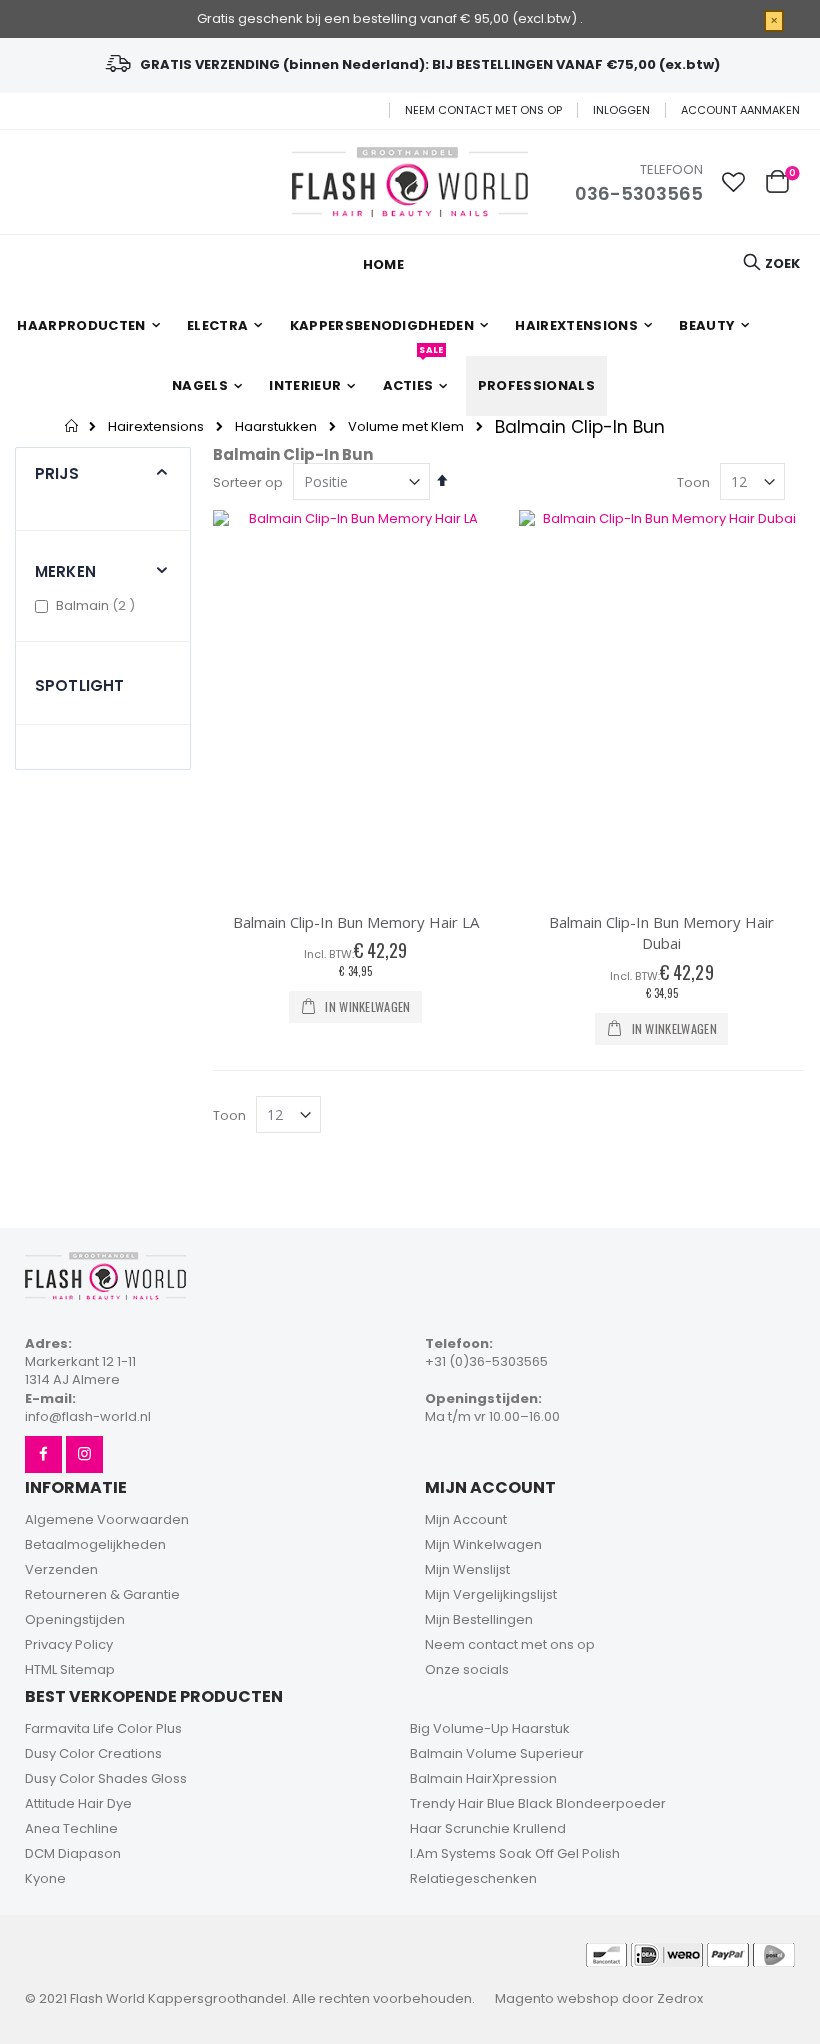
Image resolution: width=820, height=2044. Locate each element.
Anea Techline (71, 1828)
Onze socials (467, 1669)
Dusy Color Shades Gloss (106, 1778)
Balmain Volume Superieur (497, 1753)
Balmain (98, 605)
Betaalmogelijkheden (95, 1544)
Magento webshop (557, 1998)
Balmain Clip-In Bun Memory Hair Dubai (661, 933)
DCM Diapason (73, 1853)
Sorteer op (248, 482)
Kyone (45, 1878)
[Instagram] (84, 1454)
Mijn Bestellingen (479, 1619)
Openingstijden (75, 1619)
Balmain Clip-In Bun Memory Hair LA (356, 922)
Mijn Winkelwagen (483, 1544)
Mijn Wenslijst (467, 1569)
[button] (734, 182)
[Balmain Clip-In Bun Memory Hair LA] (356, 701)
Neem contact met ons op (483, 110)
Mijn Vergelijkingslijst (491, 1594)
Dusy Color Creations (93, 1753)
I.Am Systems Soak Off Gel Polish (515, 1853)
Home (72, 426)
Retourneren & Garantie (102, 1594)
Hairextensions (156, 426)
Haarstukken (276, 426)
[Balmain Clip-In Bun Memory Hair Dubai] (662, 701)
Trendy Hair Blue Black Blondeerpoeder (538, 1803)
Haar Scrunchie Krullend (488, 1828)
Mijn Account (466, 1519)
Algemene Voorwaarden (107, 1519)
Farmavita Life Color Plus (103, 1728)
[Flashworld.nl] (409, 182)
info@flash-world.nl (88, 1416)
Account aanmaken (740, 110)
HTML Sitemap (70, 1669)
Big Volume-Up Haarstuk (490, 1728)
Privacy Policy (69, 1644)
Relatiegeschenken (473, 1878)
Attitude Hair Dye (78, 1803)
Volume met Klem (406, 426)
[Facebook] (43, 1454)
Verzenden (61, 1569)
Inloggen (621, 110)
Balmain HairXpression (483, 1778)
